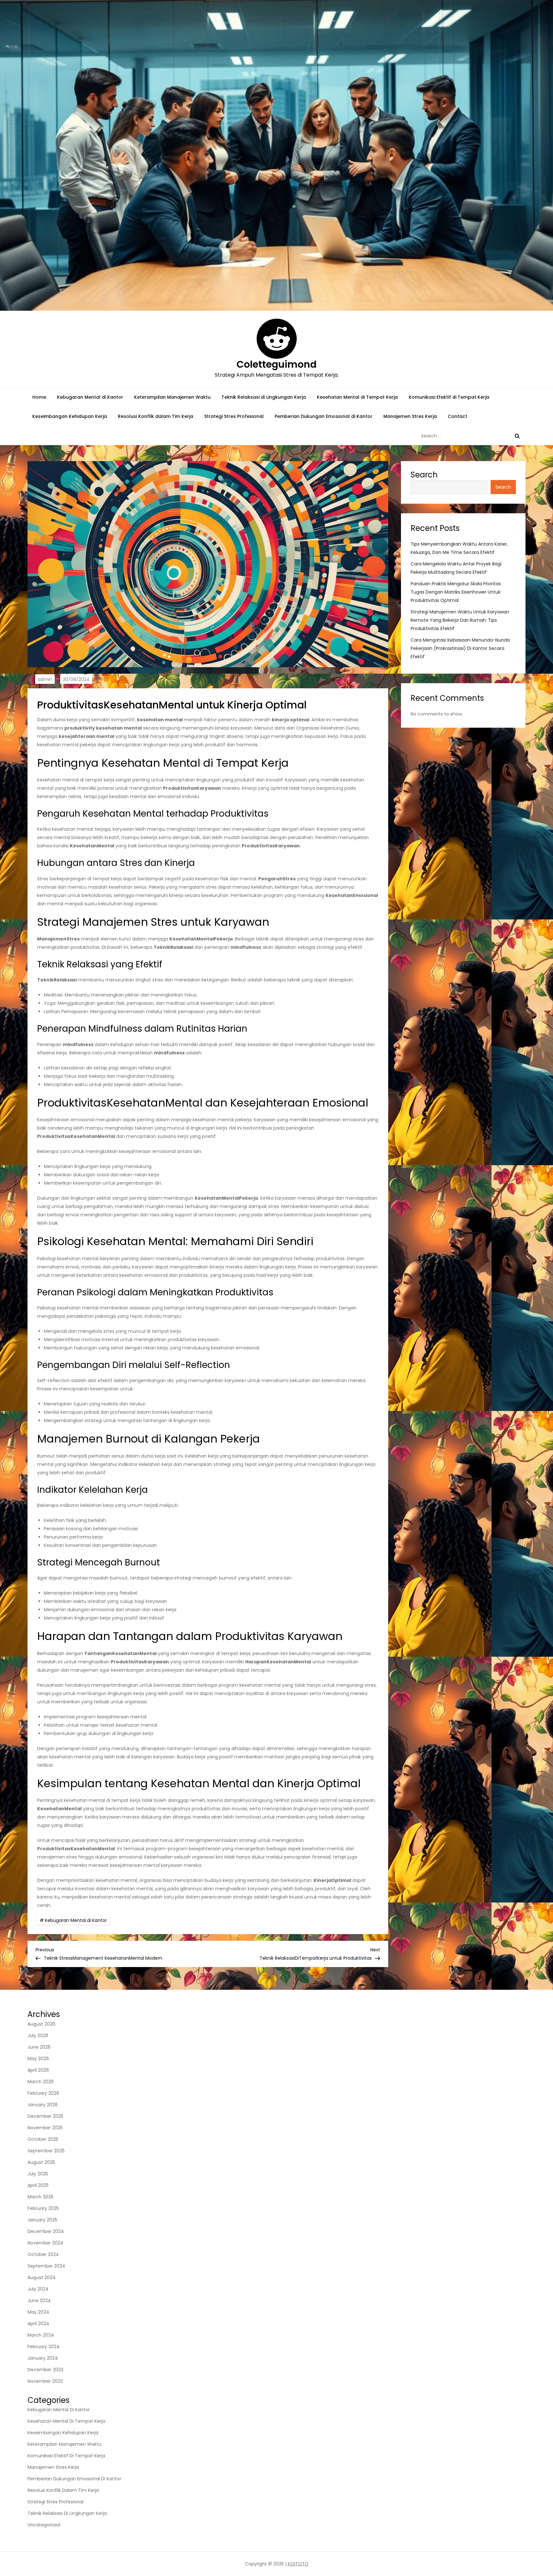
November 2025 (45, 2128)
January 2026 (43, 2105)
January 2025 (42, 2220)
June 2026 (39, 2047)
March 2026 (41, 2082)
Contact (457, 416)
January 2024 (43, 2358)
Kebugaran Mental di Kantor (90, 397)
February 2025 (43, 2208)
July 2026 (38, 2036)
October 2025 (43, 2139)
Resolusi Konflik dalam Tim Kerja (156, 416)
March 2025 (40, 2197)
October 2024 (43, 2254)
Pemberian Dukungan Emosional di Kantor (324, 416)
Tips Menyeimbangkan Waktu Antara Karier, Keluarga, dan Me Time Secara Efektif (459, 548)
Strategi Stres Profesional (234, 416)
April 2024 (38, 2324)
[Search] (517, 436)
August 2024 (42, 2277)
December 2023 (45, 2370)
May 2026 (38, 2059)
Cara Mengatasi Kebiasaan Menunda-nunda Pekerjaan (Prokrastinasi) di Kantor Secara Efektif (460, 649)
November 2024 (45, 2243)
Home (39, 397)
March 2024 (41, 2335)
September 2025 (46, 2151)
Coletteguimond (276, 364)
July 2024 (38, 2289)
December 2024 (46, 2231)
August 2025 (41, 2162)
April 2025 (38, 2185)
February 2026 (43, 2093)
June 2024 (39, 2300)
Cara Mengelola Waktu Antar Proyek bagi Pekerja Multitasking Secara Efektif (456, 568)
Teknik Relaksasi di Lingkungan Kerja (264, 397)
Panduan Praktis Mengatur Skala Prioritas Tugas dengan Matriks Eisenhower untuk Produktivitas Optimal (456, 592)
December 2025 (45, 2116)
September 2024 (46, 2266)
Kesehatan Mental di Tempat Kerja (357, 397)
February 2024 (44, 2347)
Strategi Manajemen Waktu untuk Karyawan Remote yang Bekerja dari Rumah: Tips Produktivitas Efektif (460, 620)
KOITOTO (298, 2564)
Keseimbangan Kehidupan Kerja (70, 416)
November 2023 (45, 2381)
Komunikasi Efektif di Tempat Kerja (449, 397)
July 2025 (38, 2174)
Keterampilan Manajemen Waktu (172, 397)
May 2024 (38, 2312)
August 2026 (41, 2024)
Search (424, 475)
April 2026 (38, 2070)
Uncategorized (44, 2525)
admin (45, 679)
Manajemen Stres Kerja (410, 416)
